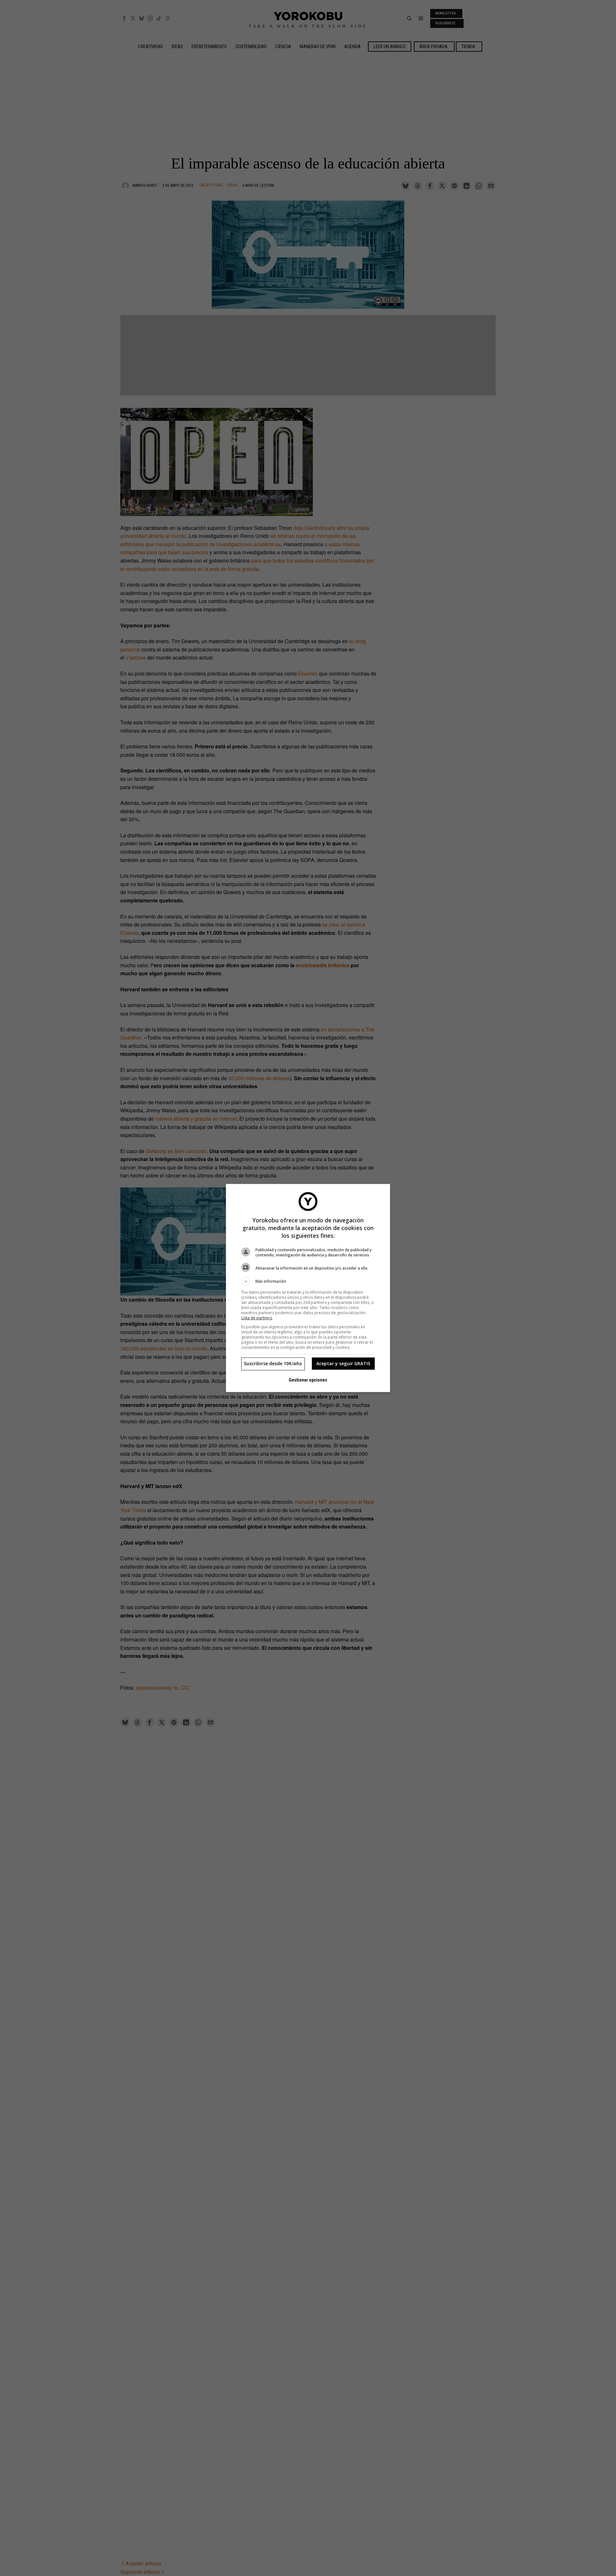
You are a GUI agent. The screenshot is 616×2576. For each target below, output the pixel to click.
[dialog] (308, 1288)
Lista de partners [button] (257, 1318)
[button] (308, 1281)
